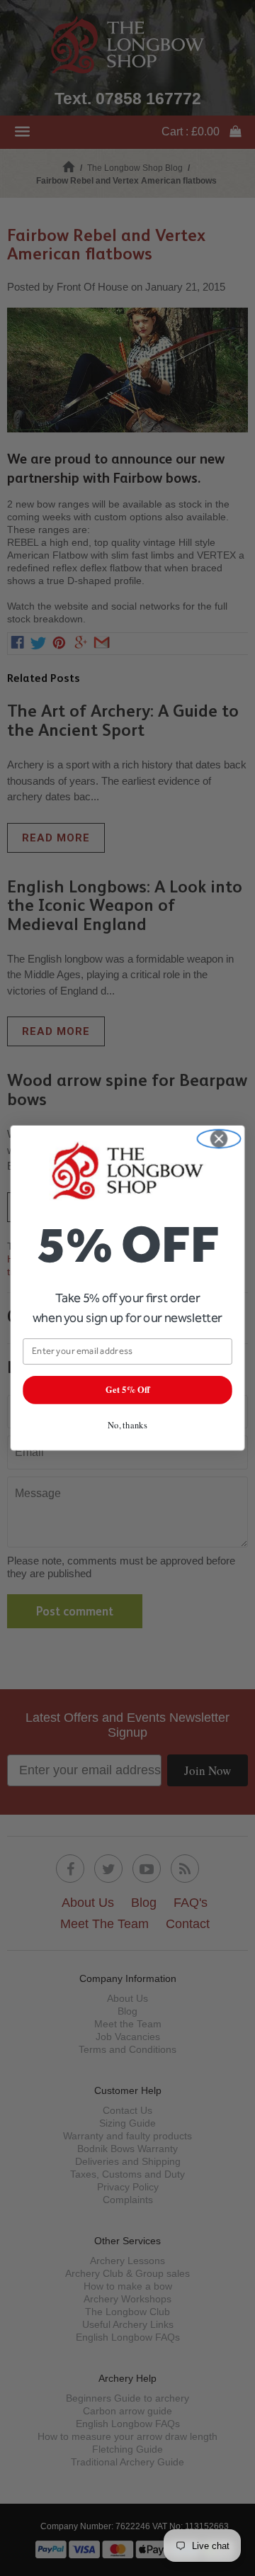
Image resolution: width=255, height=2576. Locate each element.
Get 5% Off (127, 1390)
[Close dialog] (219, 1139)
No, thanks (127, 1424)
